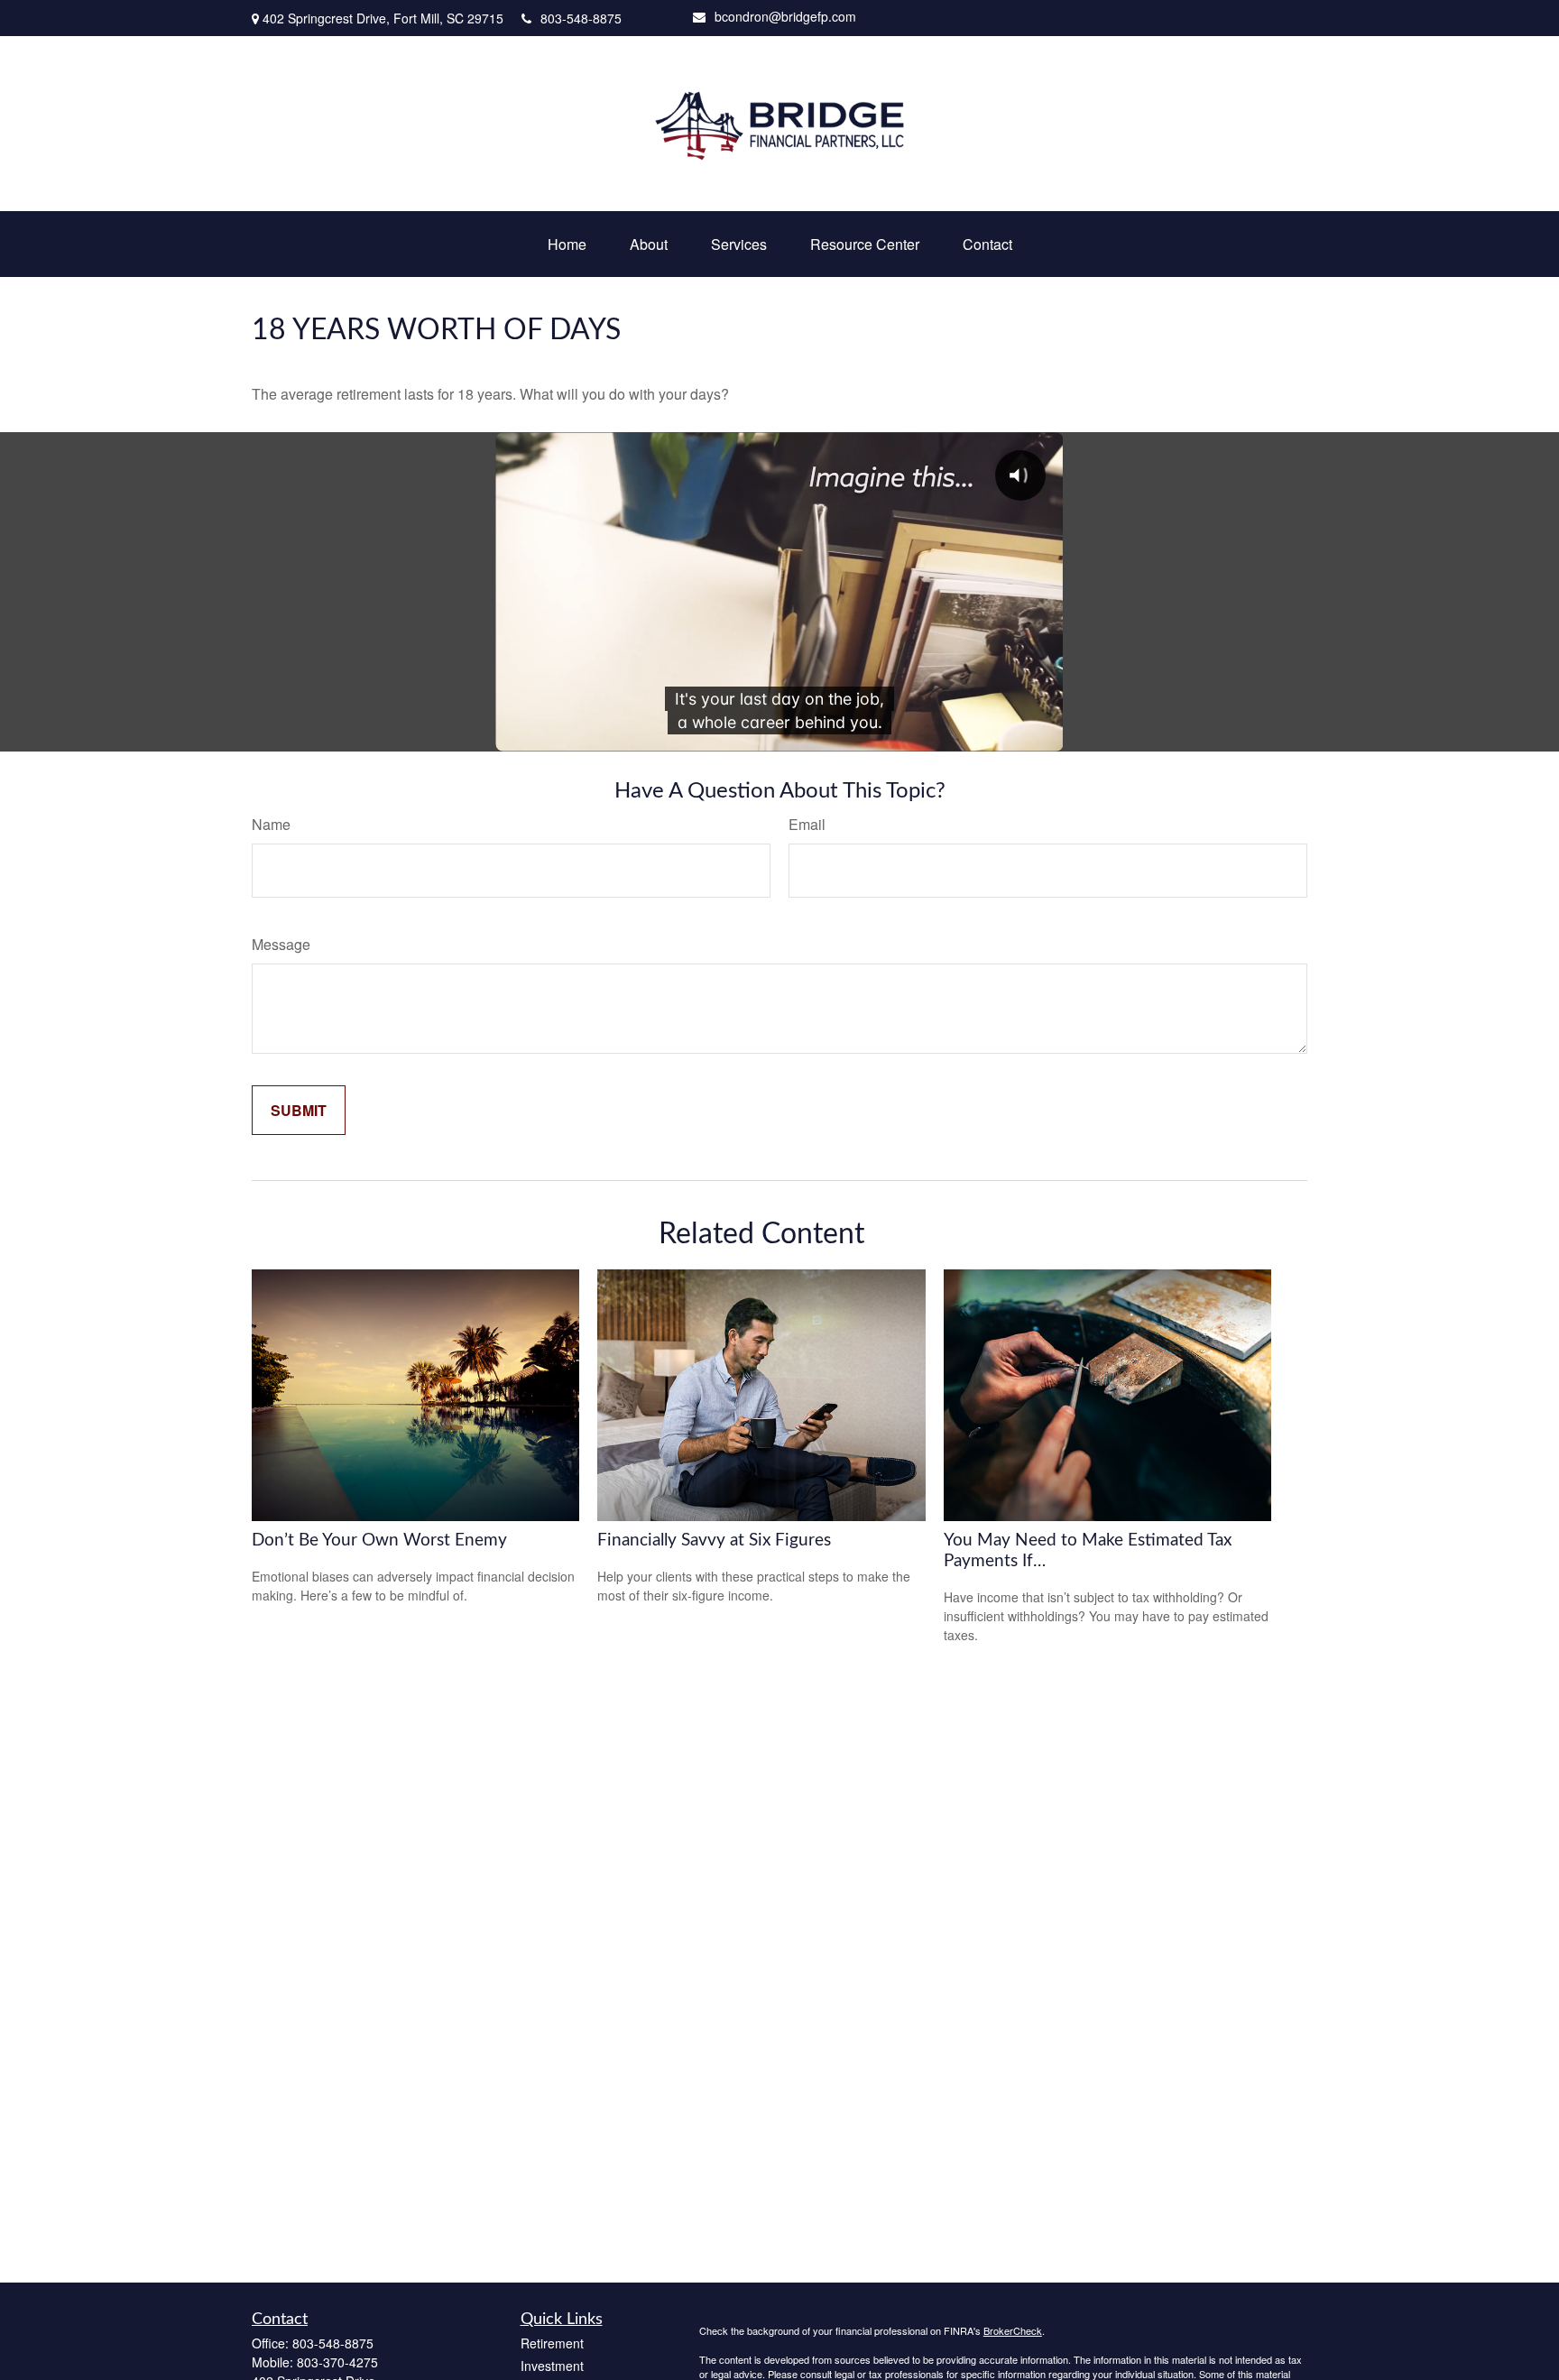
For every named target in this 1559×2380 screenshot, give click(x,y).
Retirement (552, 2343)
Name (271, 824)
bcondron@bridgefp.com (785, 16)
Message (281, 944)
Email (807, 824)
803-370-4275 (337, 2362)
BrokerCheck (1013, 2330)
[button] (567, 244)
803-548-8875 (581, 18)
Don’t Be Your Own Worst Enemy (379, 1541)
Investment (552, 2366)
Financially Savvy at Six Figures (714, 1541)
